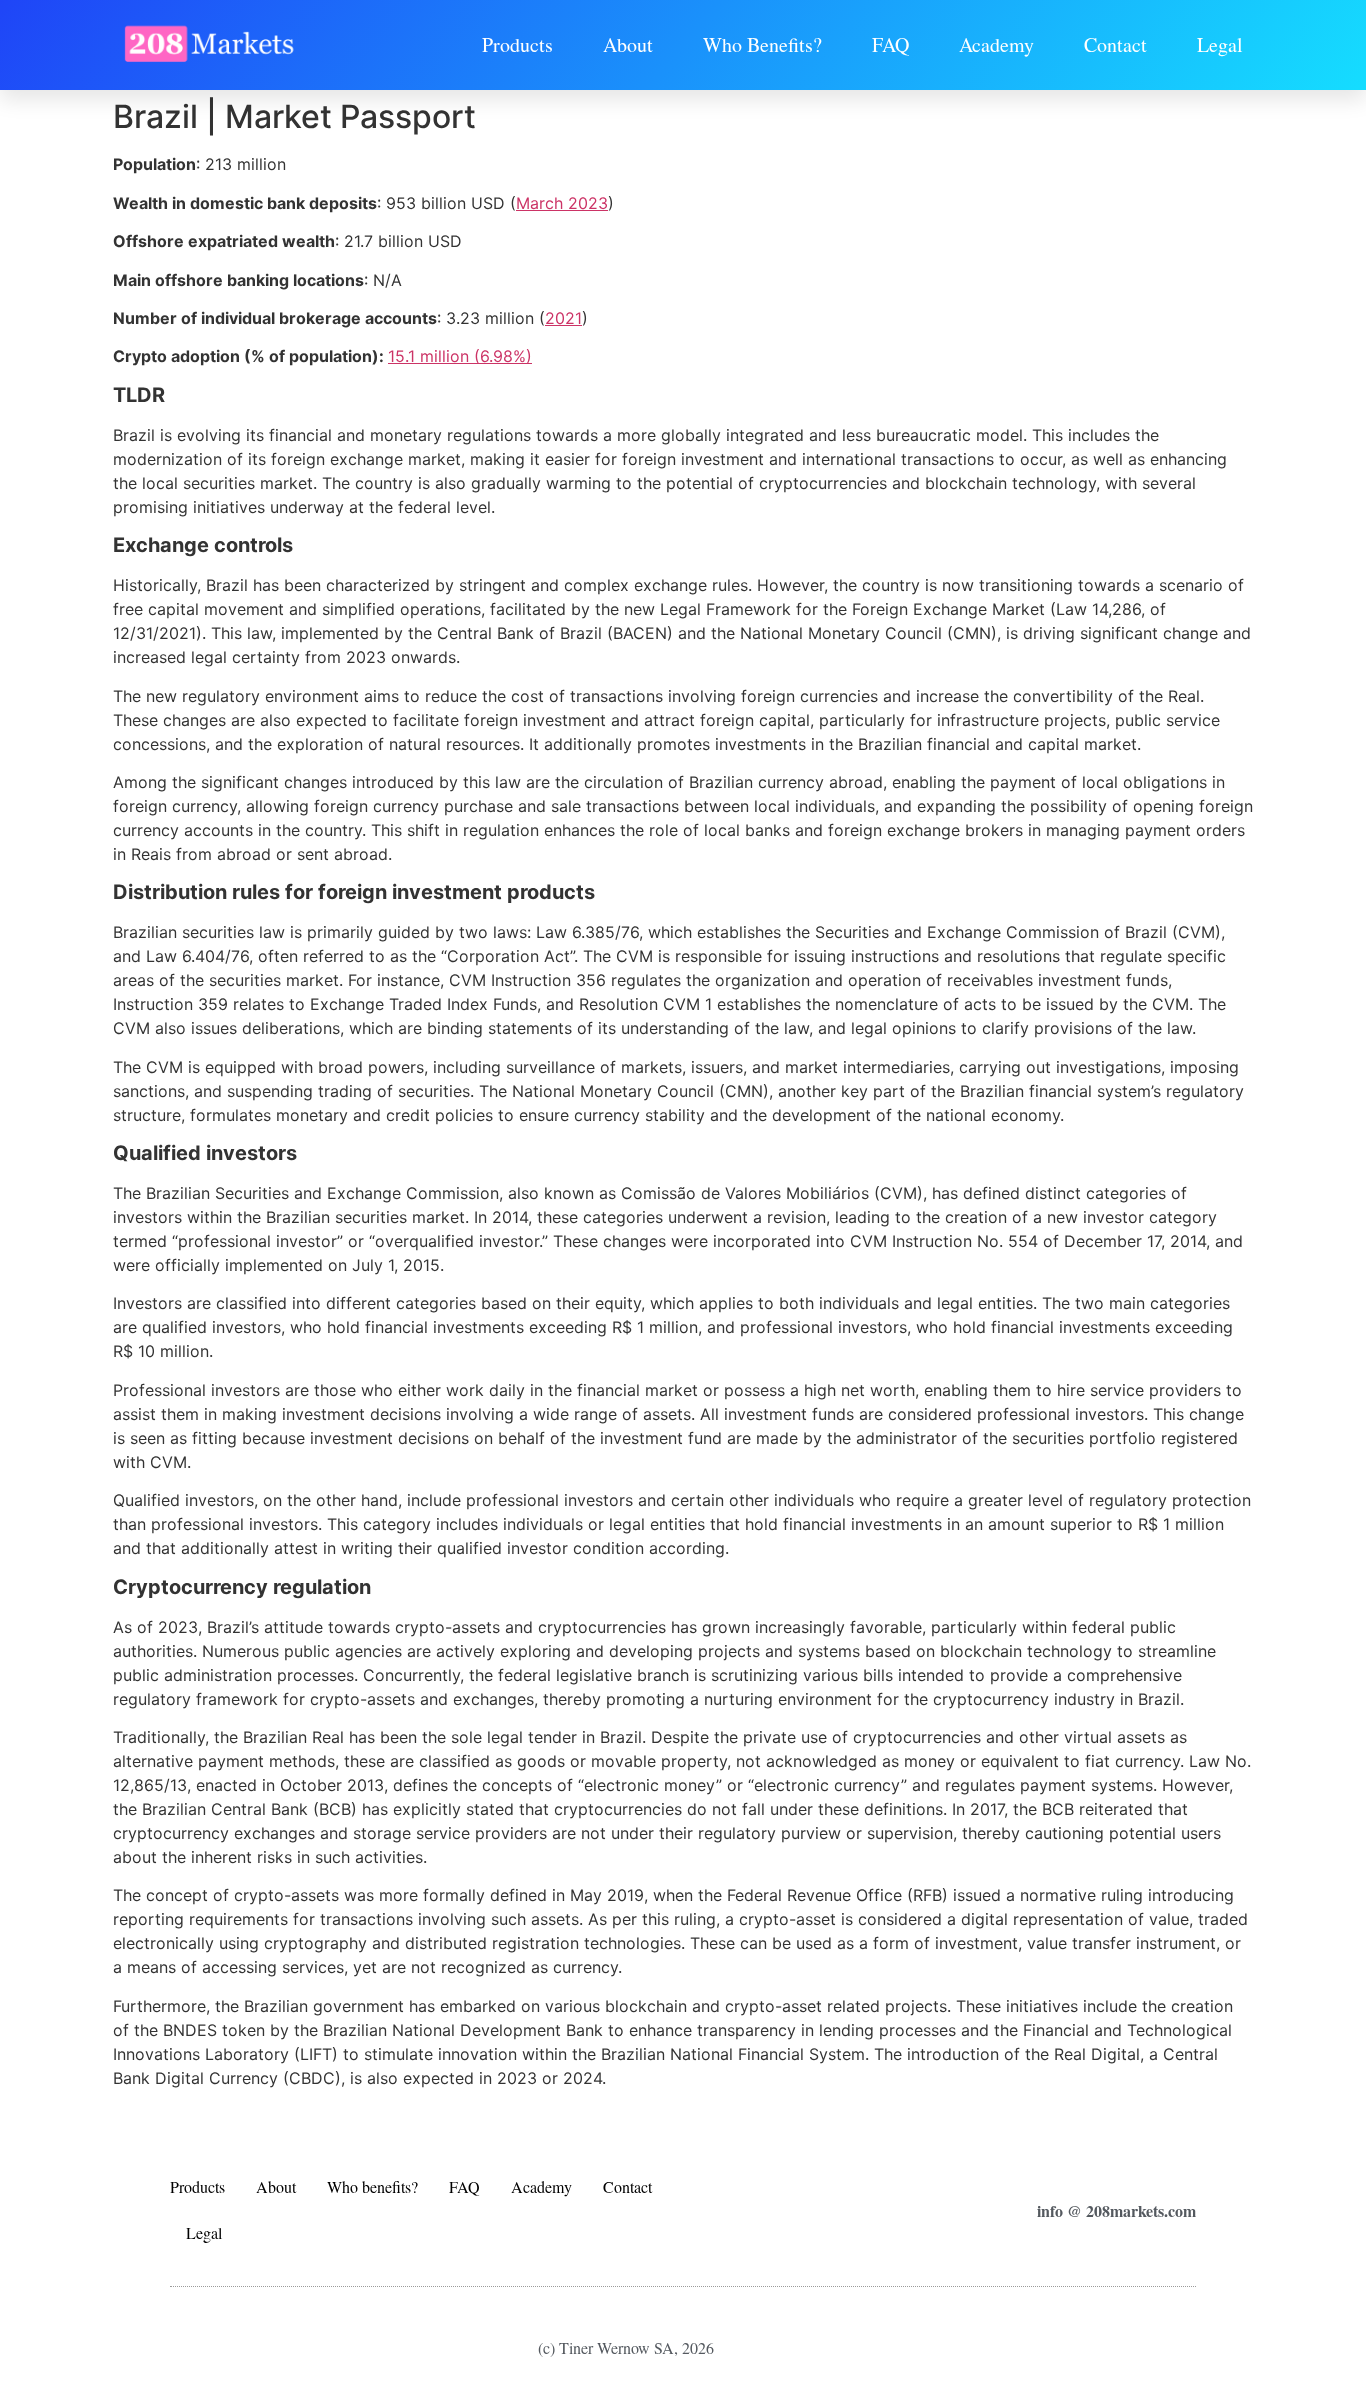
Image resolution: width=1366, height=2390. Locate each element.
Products (517, 44)
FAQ (890, 44)
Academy (996, 44)
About (628, 44)
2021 (563, 318)
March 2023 (562, 203)
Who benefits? (762, 44)
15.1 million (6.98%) (460, 356)
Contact (1115, 44)
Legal (1220, 44)
